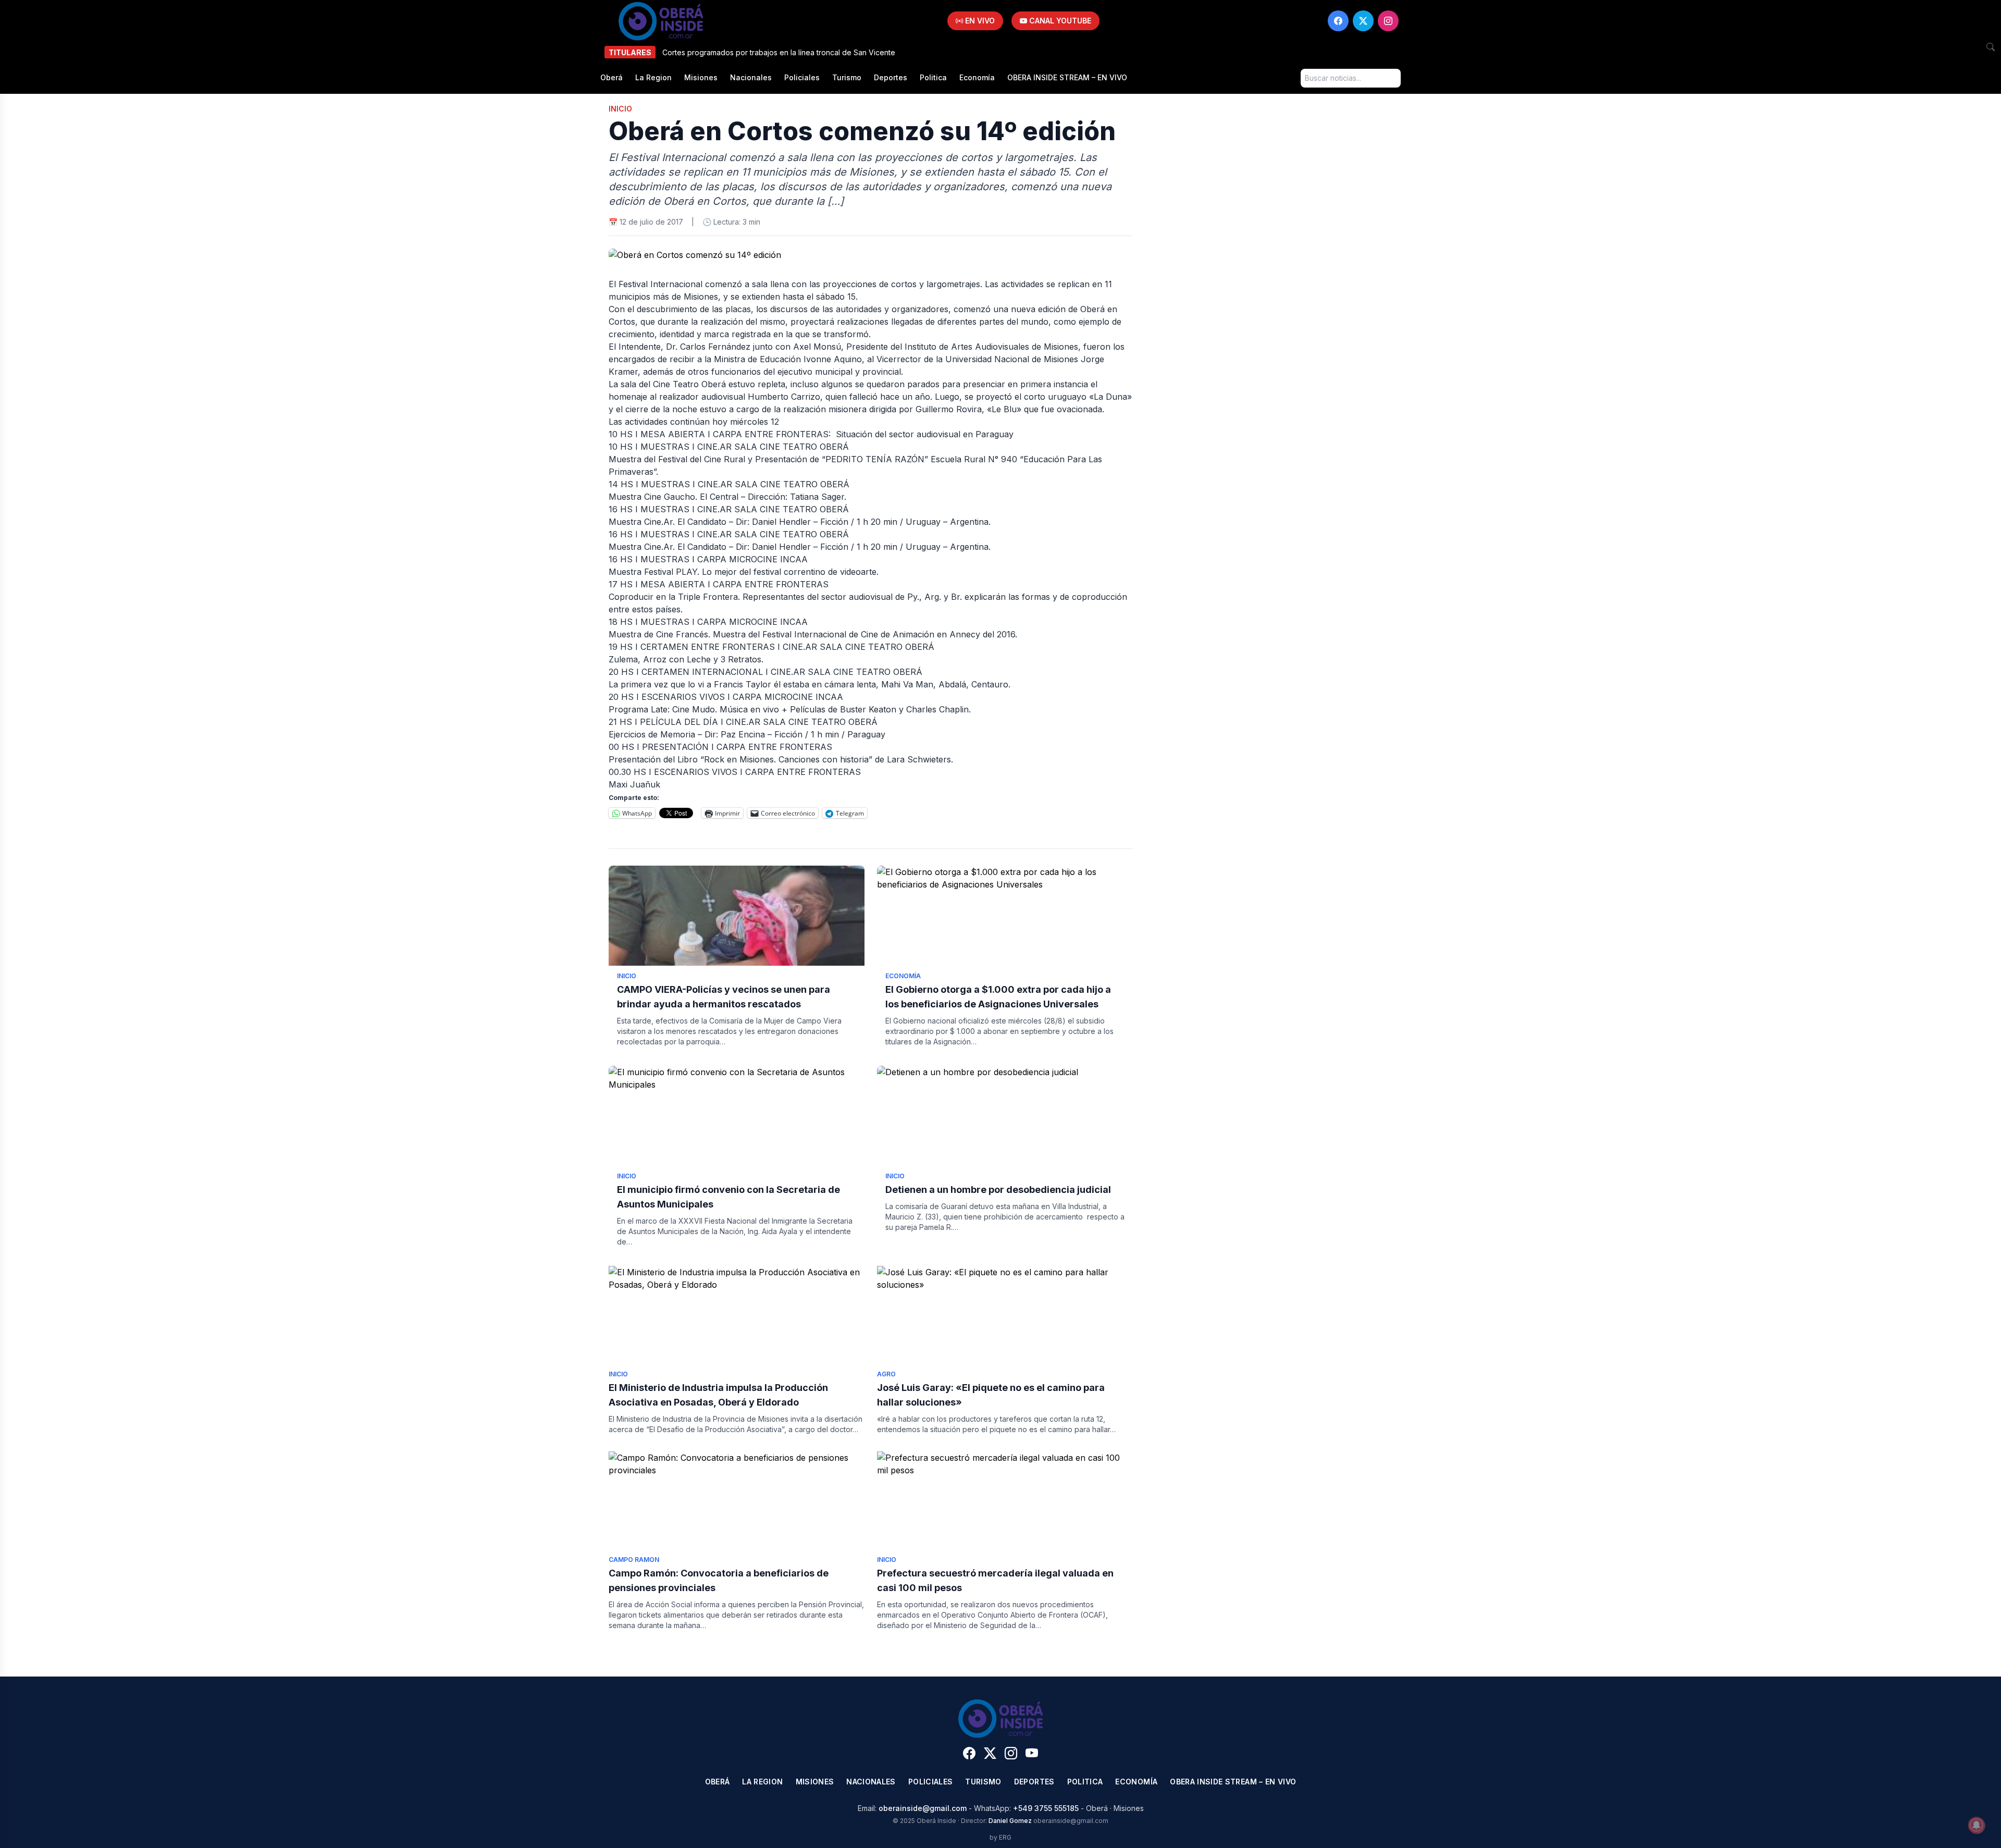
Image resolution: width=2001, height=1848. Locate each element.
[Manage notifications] (1977, 1825)
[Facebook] (1338, 21)
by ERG (1000, 1837)
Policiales (802, 77)
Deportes (891, 77)
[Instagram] (1388, 21)
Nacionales (751, 77)
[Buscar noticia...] (1991, 47)
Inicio (620, 109)
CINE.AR (714, 447)
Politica (933, 77)
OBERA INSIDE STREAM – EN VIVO (1067, 77)
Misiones (701, 77)
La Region (653, 77)
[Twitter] (1363, 21)
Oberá (612, 77)
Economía (977, 77)
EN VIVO (979, 21)
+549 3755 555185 (1046, 1808)
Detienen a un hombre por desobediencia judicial (998, 1190)
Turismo (847, 77)
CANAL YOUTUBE (1059, 21)
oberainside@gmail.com (923, 1808)
